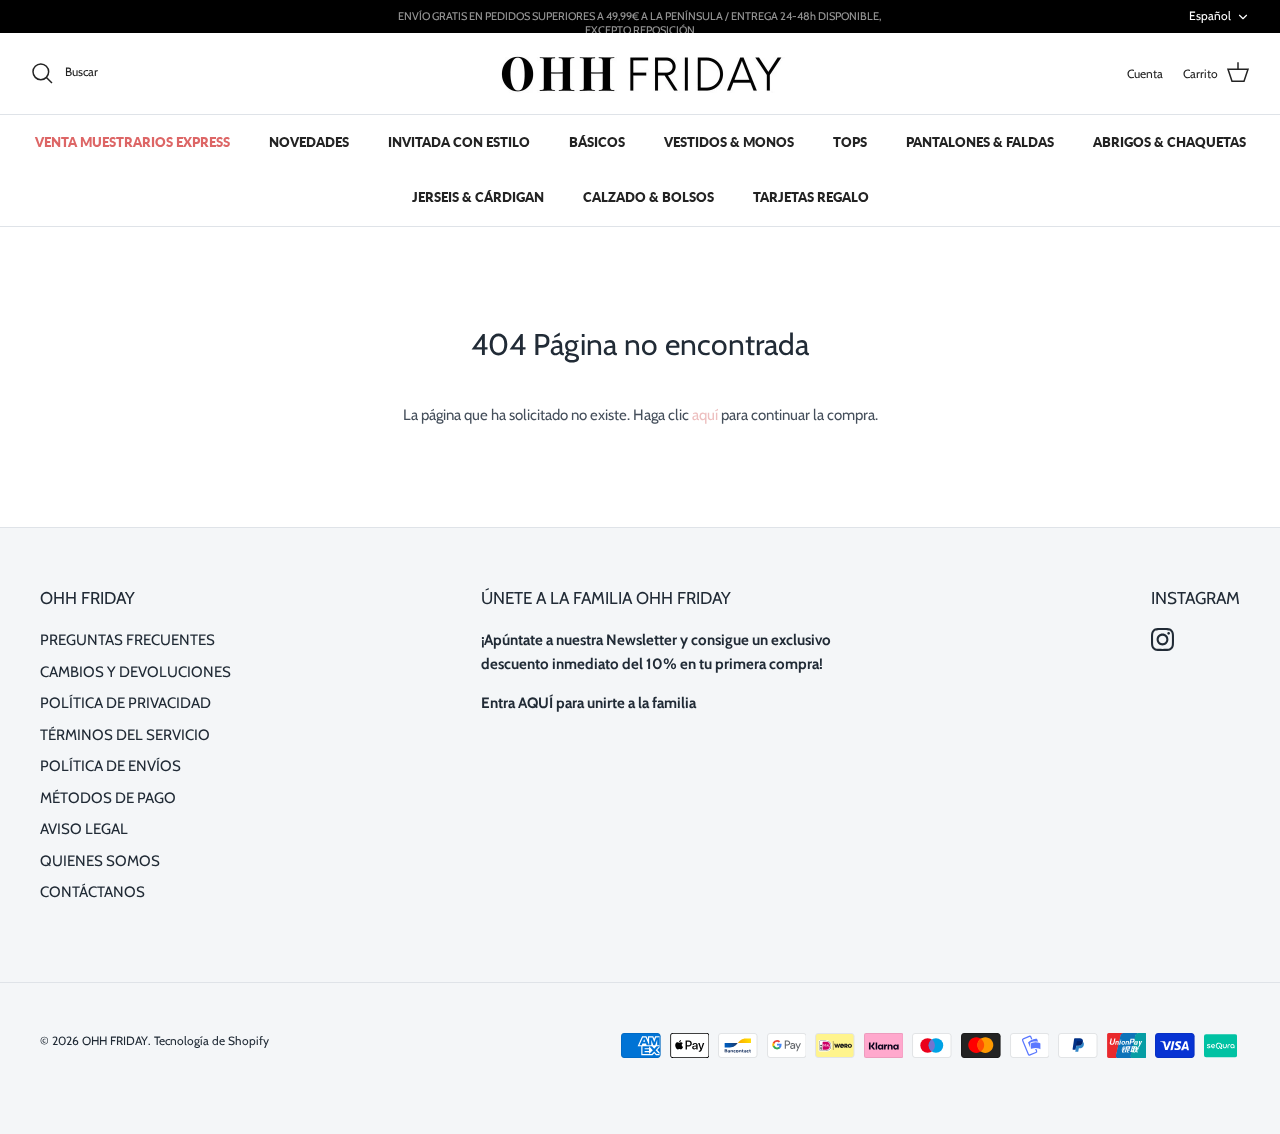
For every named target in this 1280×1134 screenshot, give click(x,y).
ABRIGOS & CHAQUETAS (1169, 142)
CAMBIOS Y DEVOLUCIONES (135, 672)
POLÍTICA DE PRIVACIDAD (125, 703)
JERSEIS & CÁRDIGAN (478, 197)
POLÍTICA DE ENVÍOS (110, 766)
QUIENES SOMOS (100, 861)
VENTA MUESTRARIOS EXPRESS (132, 142)
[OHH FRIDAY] (640, 73)
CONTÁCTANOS (92, 892)
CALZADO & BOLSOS (648, 197)
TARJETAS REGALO (811, 197)
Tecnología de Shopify (211, 1040)
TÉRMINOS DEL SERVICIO (125, 735)
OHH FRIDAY (115, 1040)
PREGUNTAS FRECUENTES (127, 640)
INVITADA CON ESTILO (459, 142)
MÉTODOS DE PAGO (108, 798)
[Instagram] (1162, 639)
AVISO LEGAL (84, 829)
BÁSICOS (597, 142)
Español (1210, 15)
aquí (705, 415)
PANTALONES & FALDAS (980, 142)
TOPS (850, 142)
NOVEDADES (309, 142)
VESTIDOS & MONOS (729, 142)
